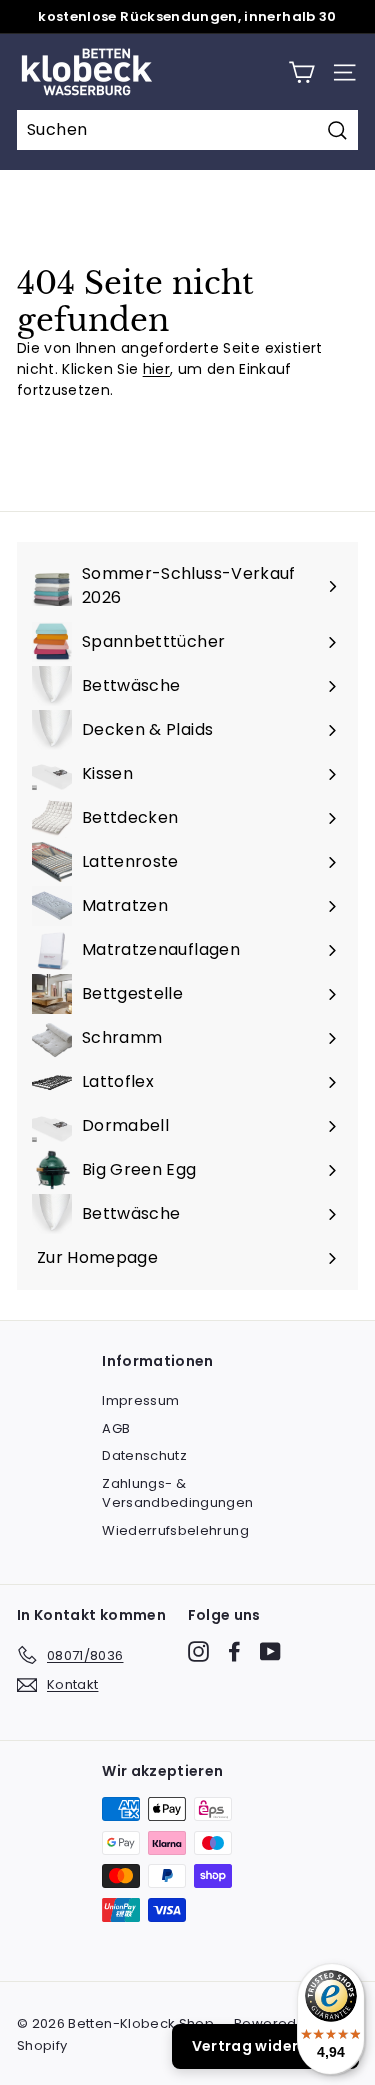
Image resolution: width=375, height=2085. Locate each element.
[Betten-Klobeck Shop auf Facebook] (234, 1651)
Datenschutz (144, 1455)
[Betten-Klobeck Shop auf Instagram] (198, 1651)
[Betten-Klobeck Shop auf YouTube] (270, 1651)
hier (156, 369)
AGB (116, 1428)
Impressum (140, 1400)
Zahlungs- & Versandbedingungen (177, 1493)
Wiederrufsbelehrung (175, 1530)
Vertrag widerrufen (265, 2046)
